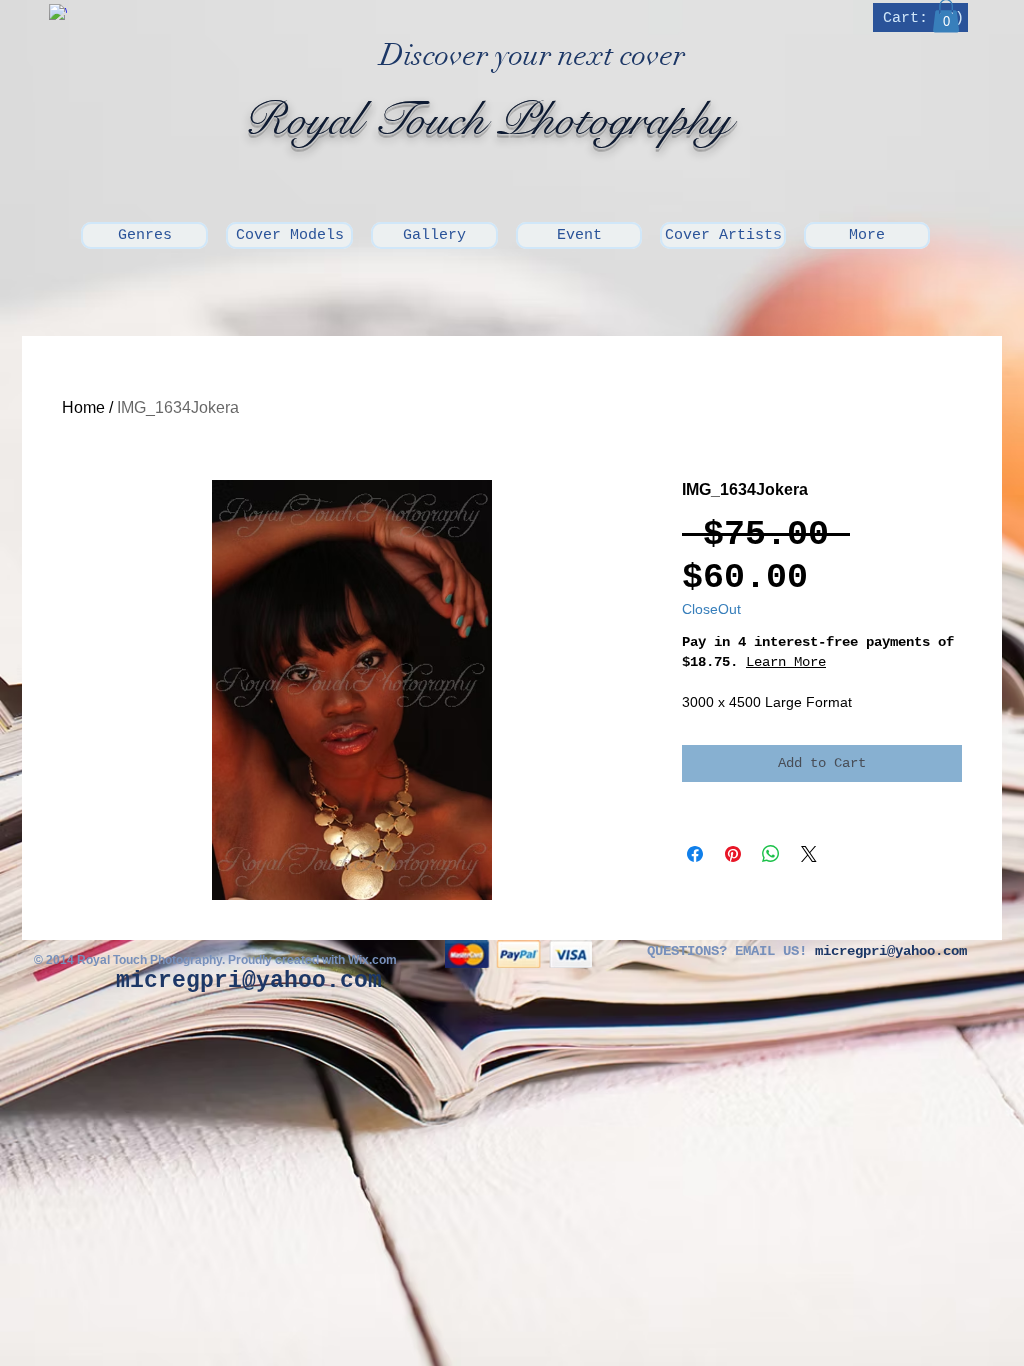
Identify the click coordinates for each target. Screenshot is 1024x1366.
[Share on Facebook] (695, 854)
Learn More (857, 662)
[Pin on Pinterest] (733, 854)
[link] (922, 17)
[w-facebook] (58, 13)
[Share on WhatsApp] (771, 854)
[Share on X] (809, 854)
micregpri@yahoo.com (249, 981)
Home (83, 407)
